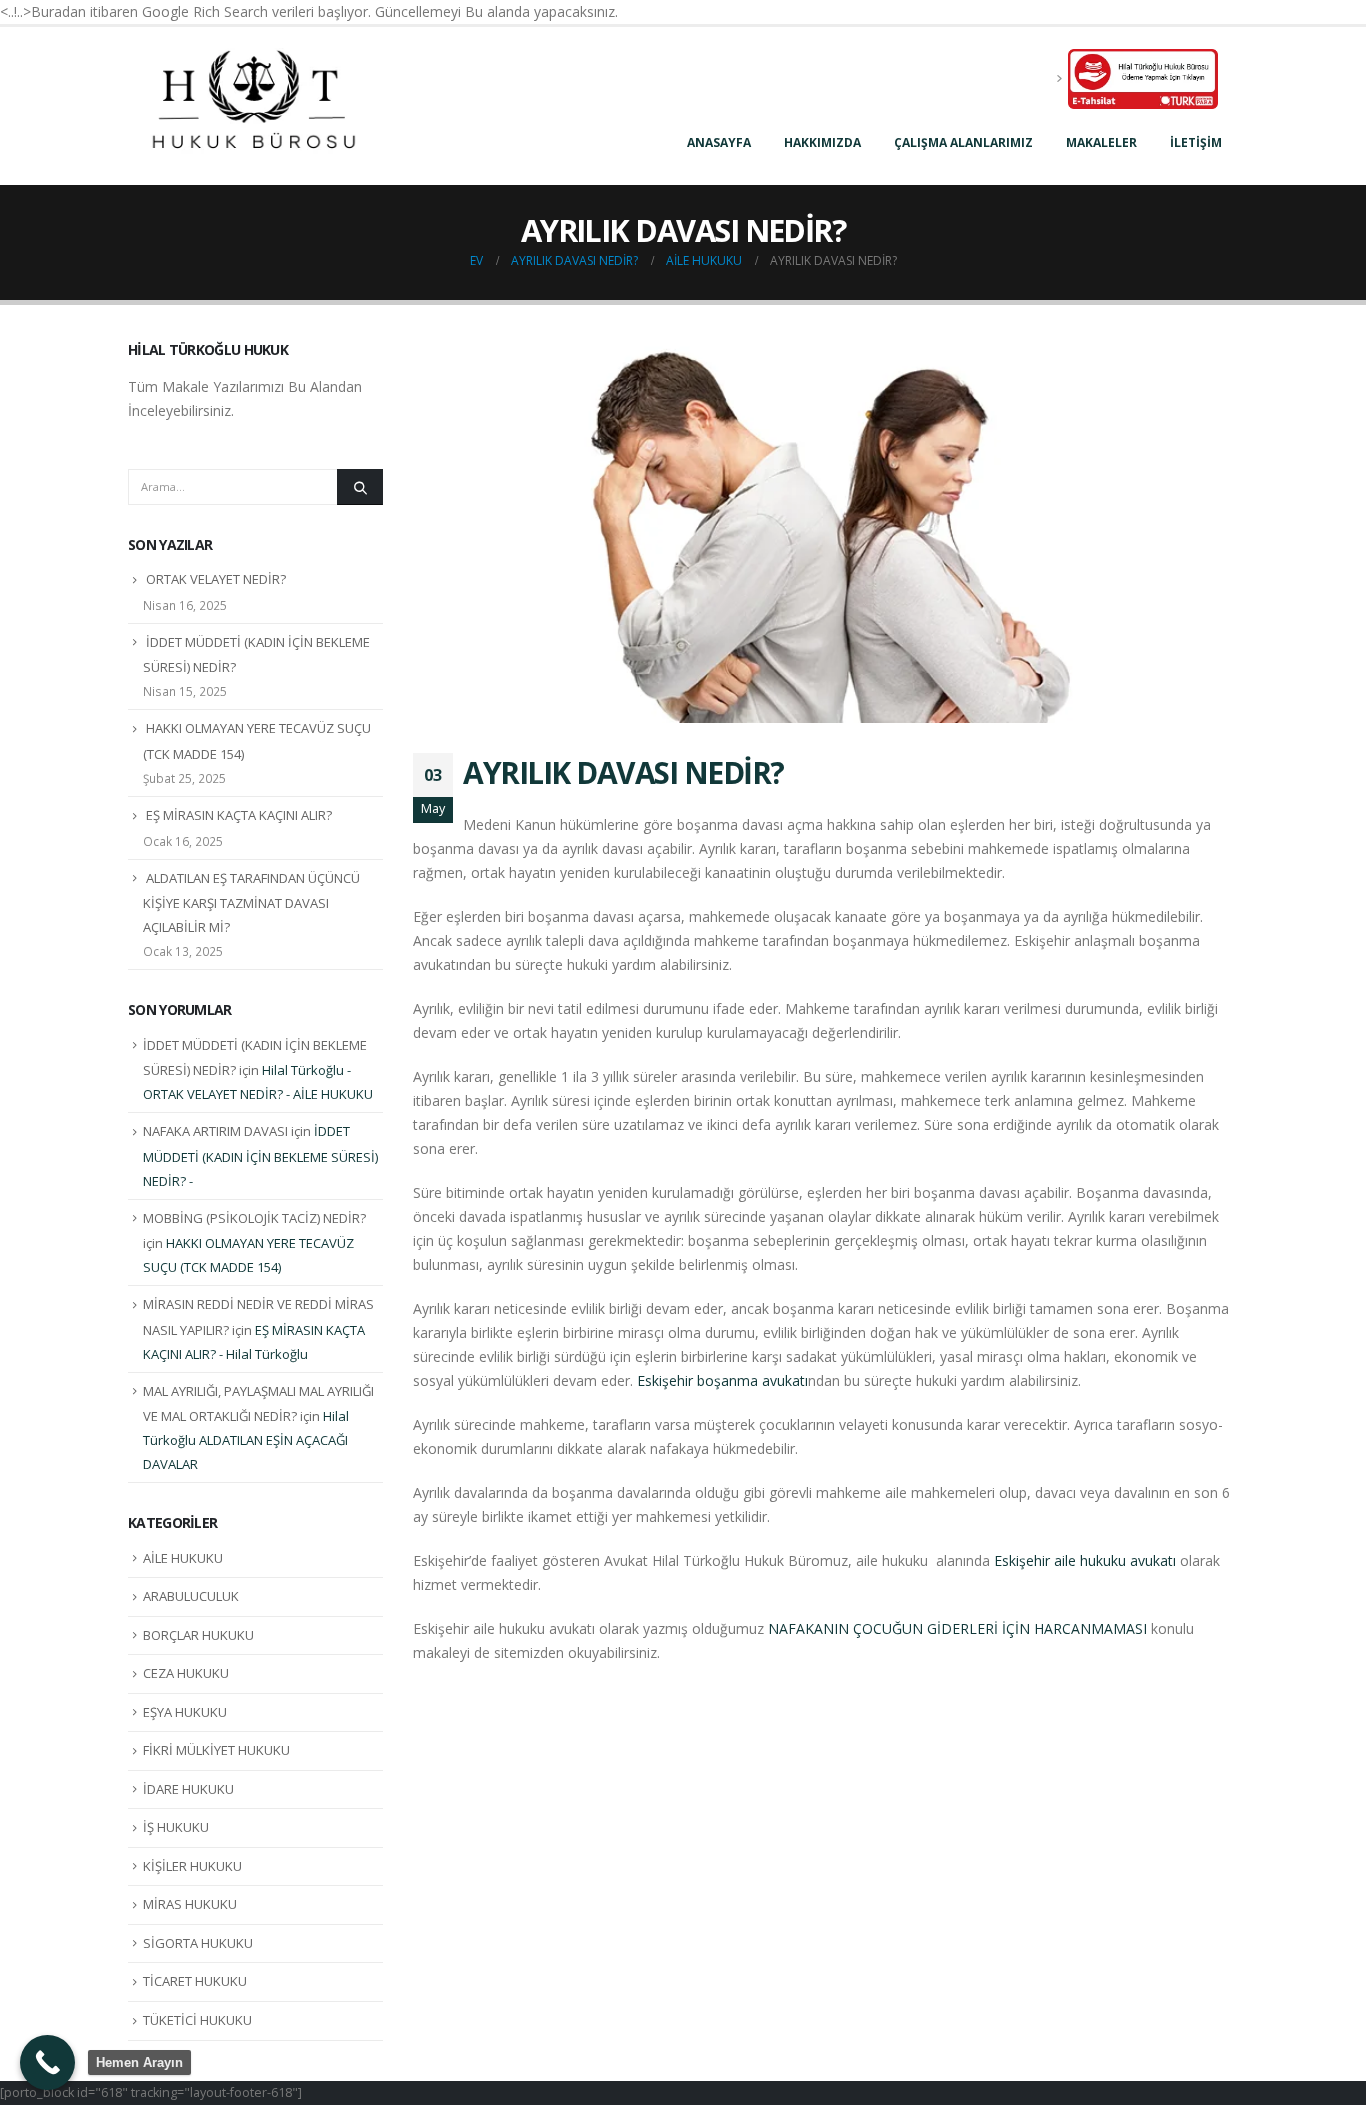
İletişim (1196, 142)
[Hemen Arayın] (47, 2062)
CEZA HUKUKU (186, 1673)
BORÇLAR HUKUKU (198, 1635)
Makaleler (1101, 142)
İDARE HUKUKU (188, 1789)
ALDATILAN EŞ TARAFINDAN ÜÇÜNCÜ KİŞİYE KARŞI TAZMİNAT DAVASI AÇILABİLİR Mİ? (251, 903)
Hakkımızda (822, 142)
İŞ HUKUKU (176, 1827)
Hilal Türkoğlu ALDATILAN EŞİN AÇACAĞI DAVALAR (246, 1440)
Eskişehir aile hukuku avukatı (1085, 1560)
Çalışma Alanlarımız (963, 142)
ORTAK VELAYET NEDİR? (216, 579)
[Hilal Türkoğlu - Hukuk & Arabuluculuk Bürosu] (253, 106)
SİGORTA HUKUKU (198, 1943)
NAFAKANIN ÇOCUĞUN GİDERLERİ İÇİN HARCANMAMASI (957, 1628)
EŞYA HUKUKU (185, 1712)
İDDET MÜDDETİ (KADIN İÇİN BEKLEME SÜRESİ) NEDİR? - (260, 1156)
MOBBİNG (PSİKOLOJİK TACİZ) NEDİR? (254, 1218)
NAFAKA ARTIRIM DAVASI (215, 1131)
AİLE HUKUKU (183, 1558)
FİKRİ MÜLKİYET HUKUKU (216, 1750)
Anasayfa (719, 142)
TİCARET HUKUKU (195, 1981)
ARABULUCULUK (191, 1596)
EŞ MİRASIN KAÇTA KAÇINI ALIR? (239, 815)
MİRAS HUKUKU (190, 1904)
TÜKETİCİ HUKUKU (197, 2020)
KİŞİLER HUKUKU (192, 1866)
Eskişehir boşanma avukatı (722, 1380)
